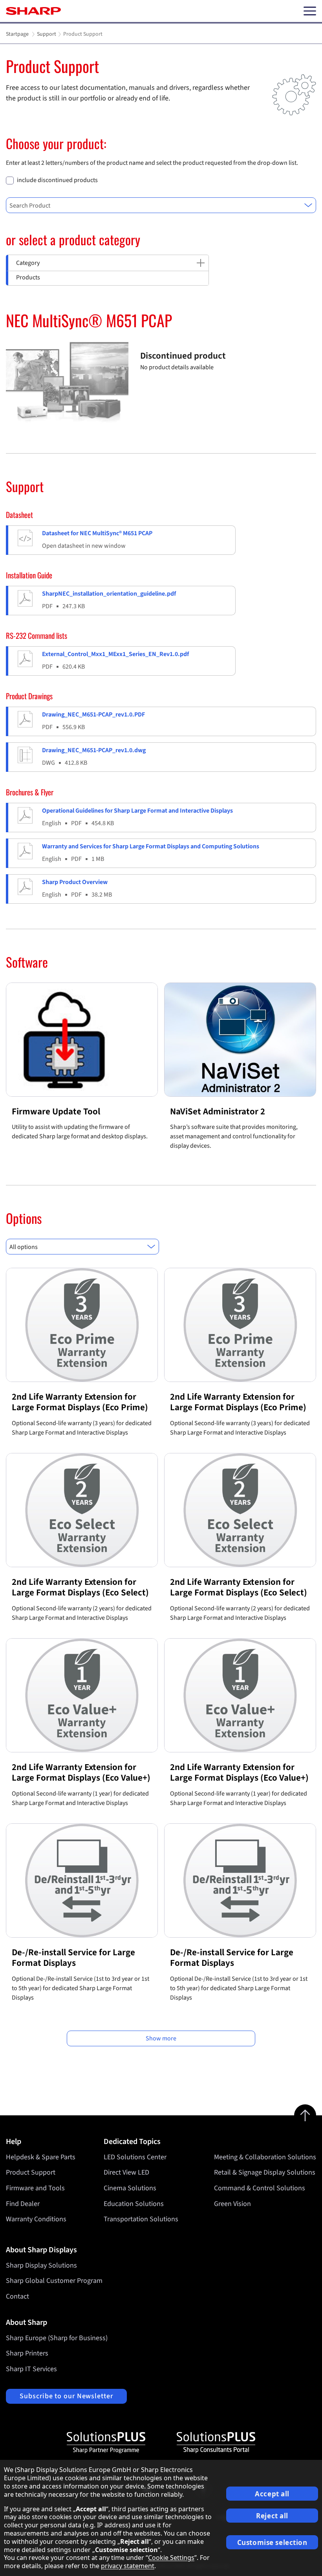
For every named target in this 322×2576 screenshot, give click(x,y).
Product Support (31, 2172)
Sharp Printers (27, 2353)
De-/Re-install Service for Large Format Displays (73, 1958)
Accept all (272, 2494)
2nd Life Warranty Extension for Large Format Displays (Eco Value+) (81, 1773)
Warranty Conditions (36, 2219)
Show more (161, 2038)
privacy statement (128, 2566)
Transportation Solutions (141, 2219)
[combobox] (161, 205)
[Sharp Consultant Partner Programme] (216, 2443)
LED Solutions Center (135, 2157)
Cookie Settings (171, 2558)
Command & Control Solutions (260, 2188)
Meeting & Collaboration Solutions (265, 2157)
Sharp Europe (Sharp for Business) (57, 2338)
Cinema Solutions (130, 2188)
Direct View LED (126, 2172)
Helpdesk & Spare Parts (41, 2157)
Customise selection (272, 2542)
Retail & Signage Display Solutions (265, 2172)
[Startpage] (33, 11)
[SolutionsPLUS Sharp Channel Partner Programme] (106, 2443)
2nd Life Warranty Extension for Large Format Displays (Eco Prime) (80, 1402)
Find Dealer (23, 2204)
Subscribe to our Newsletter (66, 2396)
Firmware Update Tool (56, 1111)
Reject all (272, 2516)
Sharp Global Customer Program (54, 2281)
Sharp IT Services (31, 2369)
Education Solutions (134, 2204)
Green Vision (232, 2204)
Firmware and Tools (35, 2188)
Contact (17, 2296)
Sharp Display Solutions (41, 2265)
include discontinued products (57, 180)
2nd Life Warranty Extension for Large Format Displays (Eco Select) (80, 1587)
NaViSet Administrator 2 (218, 1111)
